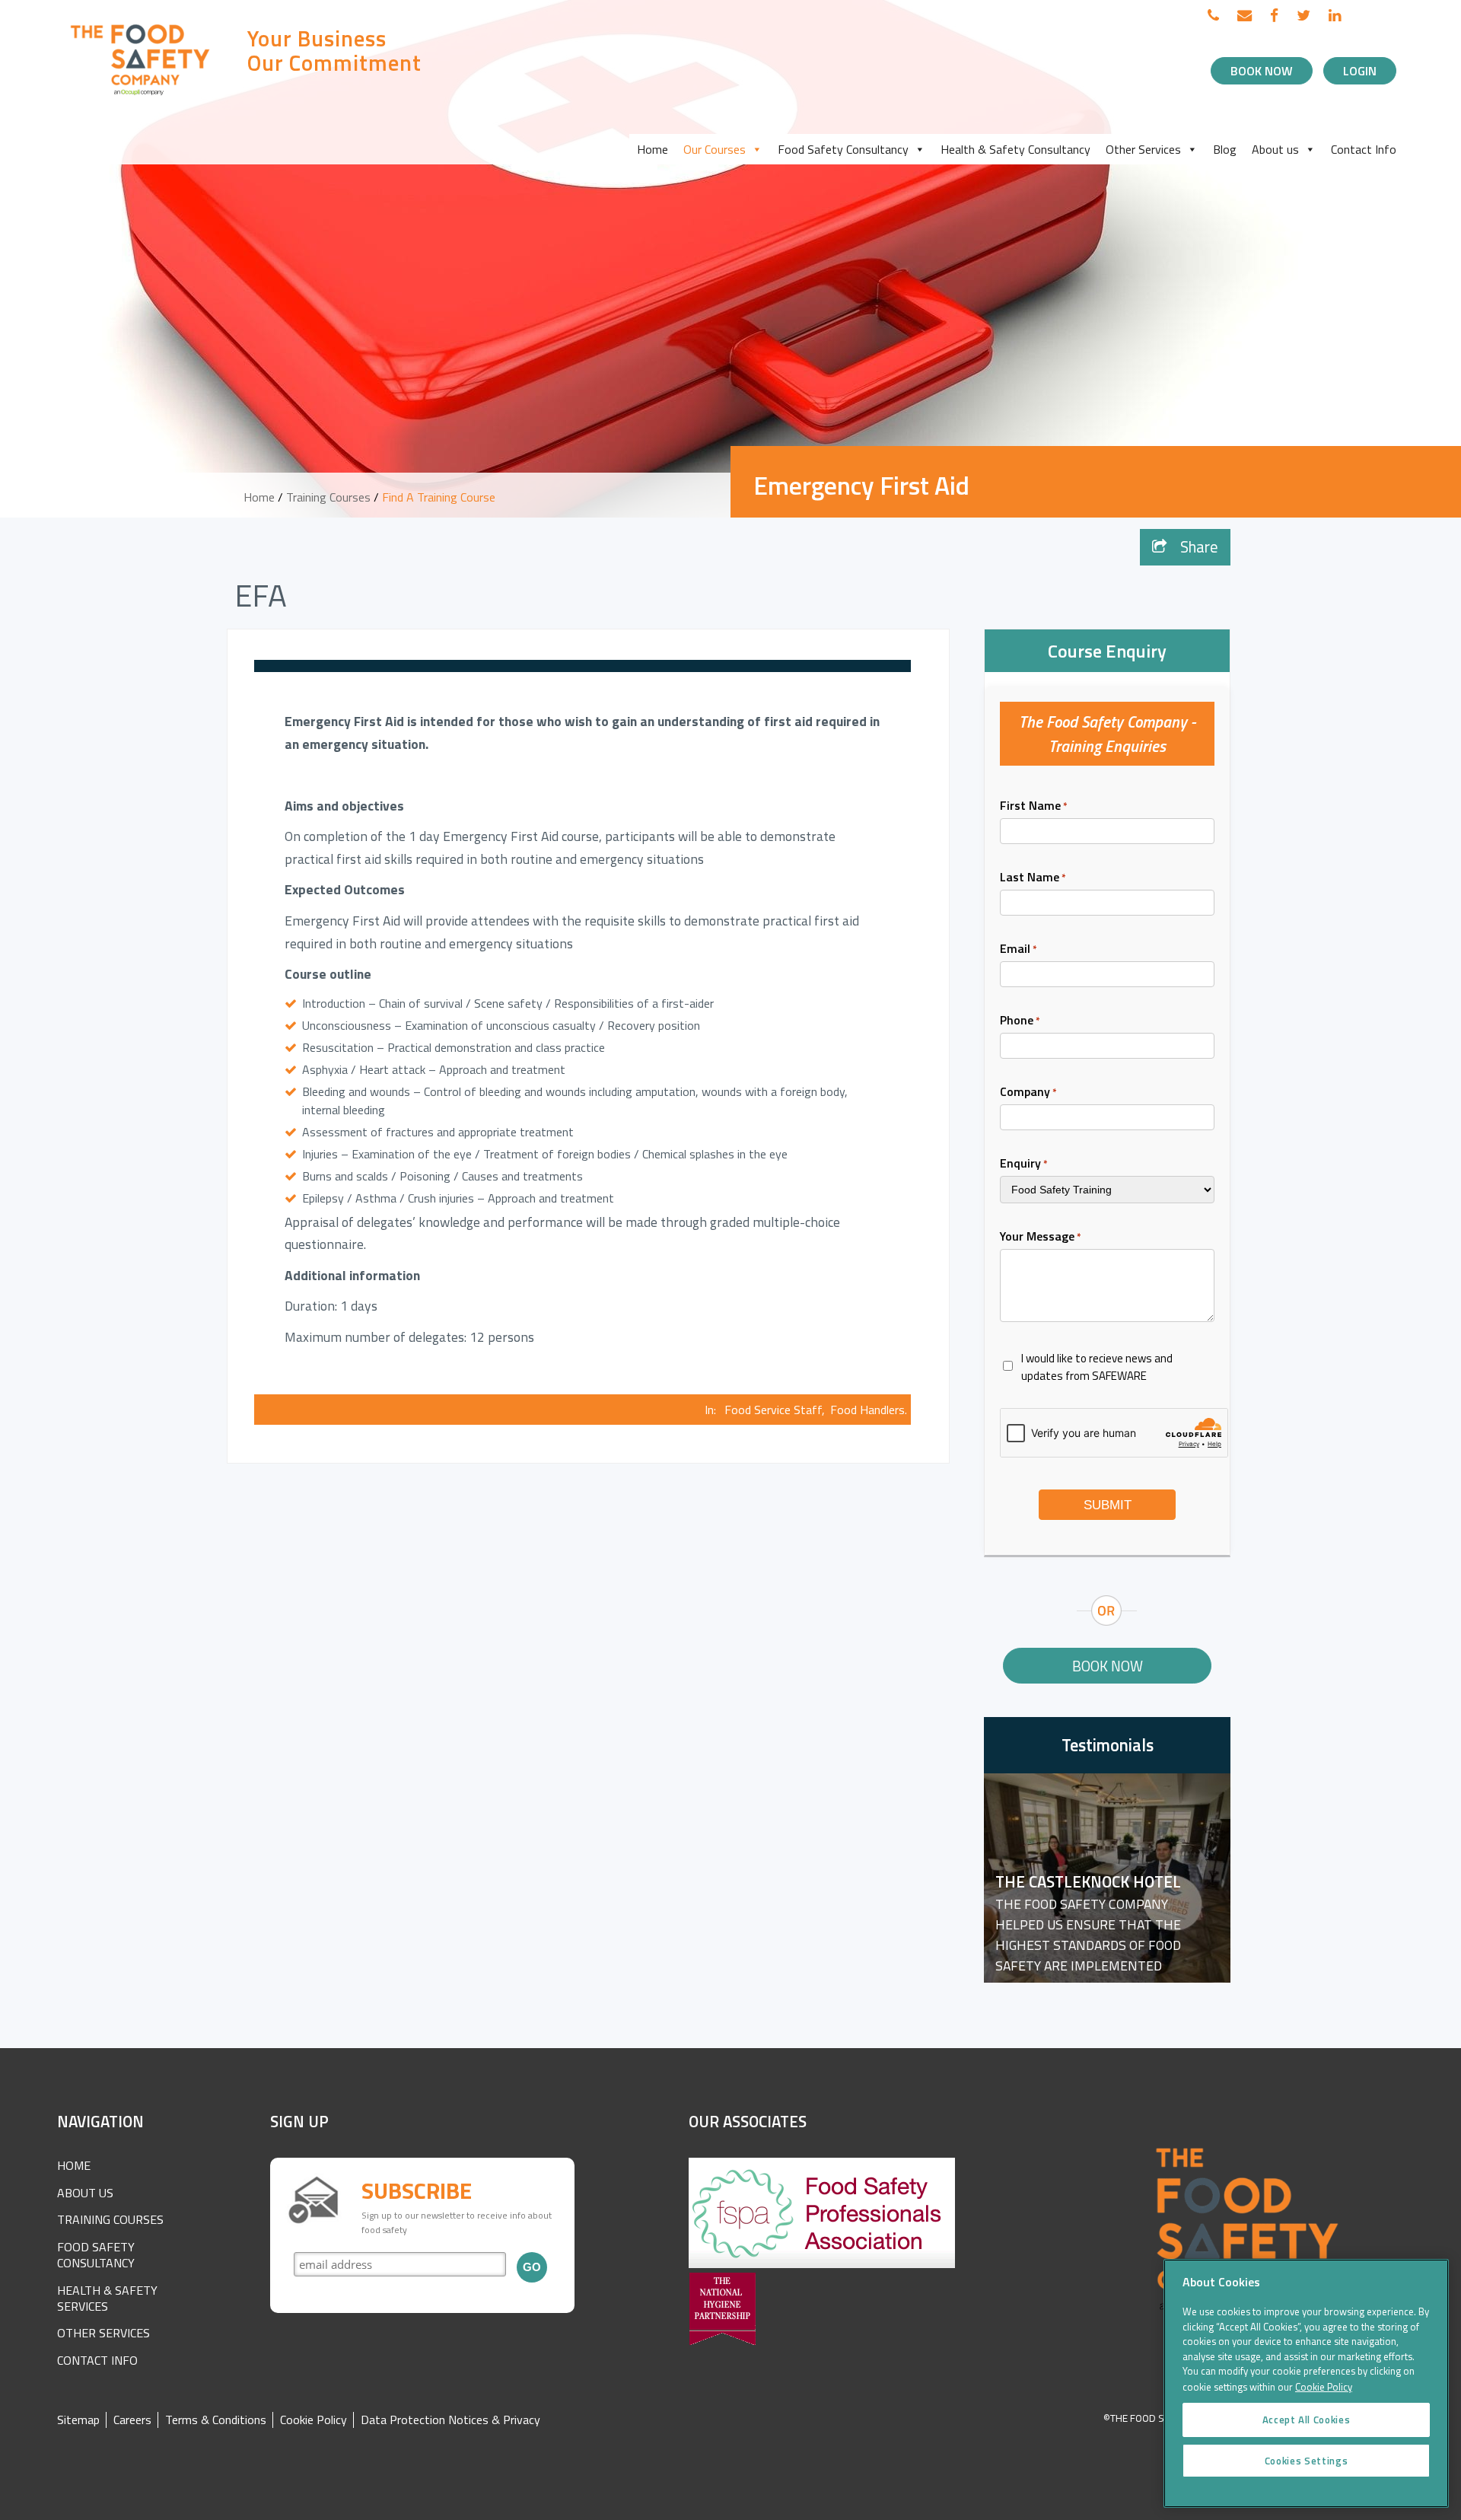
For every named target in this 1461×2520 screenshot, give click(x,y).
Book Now (1262, 71)
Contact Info (1364, 149)
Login (1360, 71)
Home (653, 149)
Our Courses (715, 149)
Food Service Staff (773, 1410)
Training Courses (328, 497)
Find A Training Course (439, 497)
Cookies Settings (1307, 2461)
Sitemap (78, 2420)
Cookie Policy (314, 2420)
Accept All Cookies (1307, 2420)
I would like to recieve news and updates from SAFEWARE (1097, 1367)
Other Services (1143, 149)
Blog (1225, 149)
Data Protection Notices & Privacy (450, 2420)
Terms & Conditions (216, 2420)
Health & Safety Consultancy (1015, 149)
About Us (85, 2193)
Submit (1108, 1505)
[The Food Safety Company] (141, 94)
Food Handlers (867, 1410)
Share (1197, 546)
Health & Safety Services (107, 2298)
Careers (132, 2420)
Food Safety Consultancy (843, 149)
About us (1275, 149)
